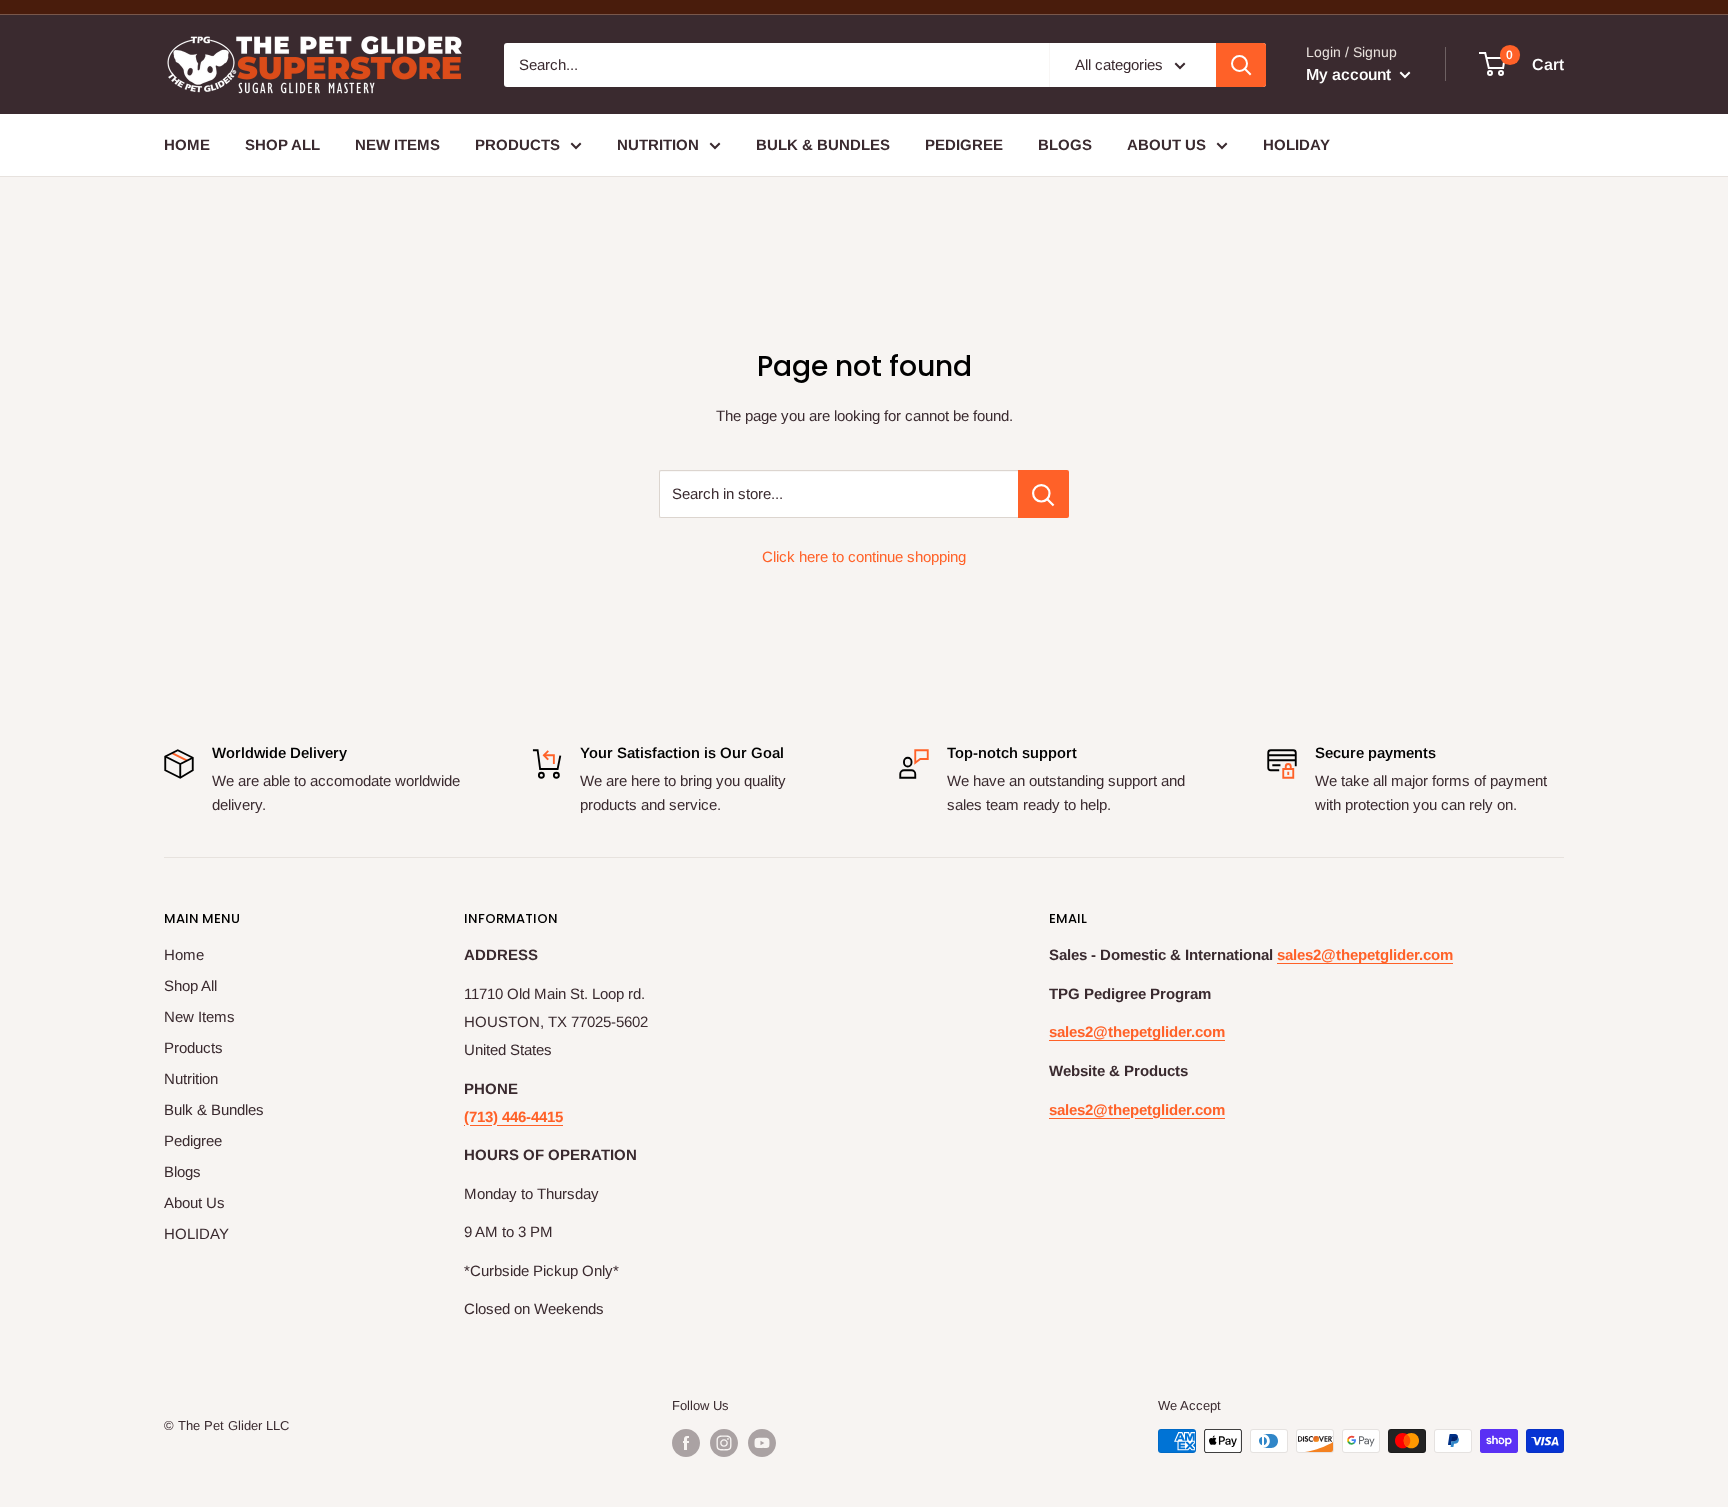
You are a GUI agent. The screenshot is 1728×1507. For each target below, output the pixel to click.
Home (187, 144)
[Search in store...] (1043, 494)
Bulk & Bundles (823, 144)
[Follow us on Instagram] (724, 1443)
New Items (397, 144)
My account (1350, 74)
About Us (1166, 144)
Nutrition (658, 144)
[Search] (1241, 65)
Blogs (1065, 144)
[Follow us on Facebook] (686, 1443)
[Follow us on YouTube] (762, 1443)
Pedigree (964, 144)
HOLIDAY (1296, 144)
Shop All (282, 144)
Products (517, 144)
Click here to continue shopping (864, 556)
